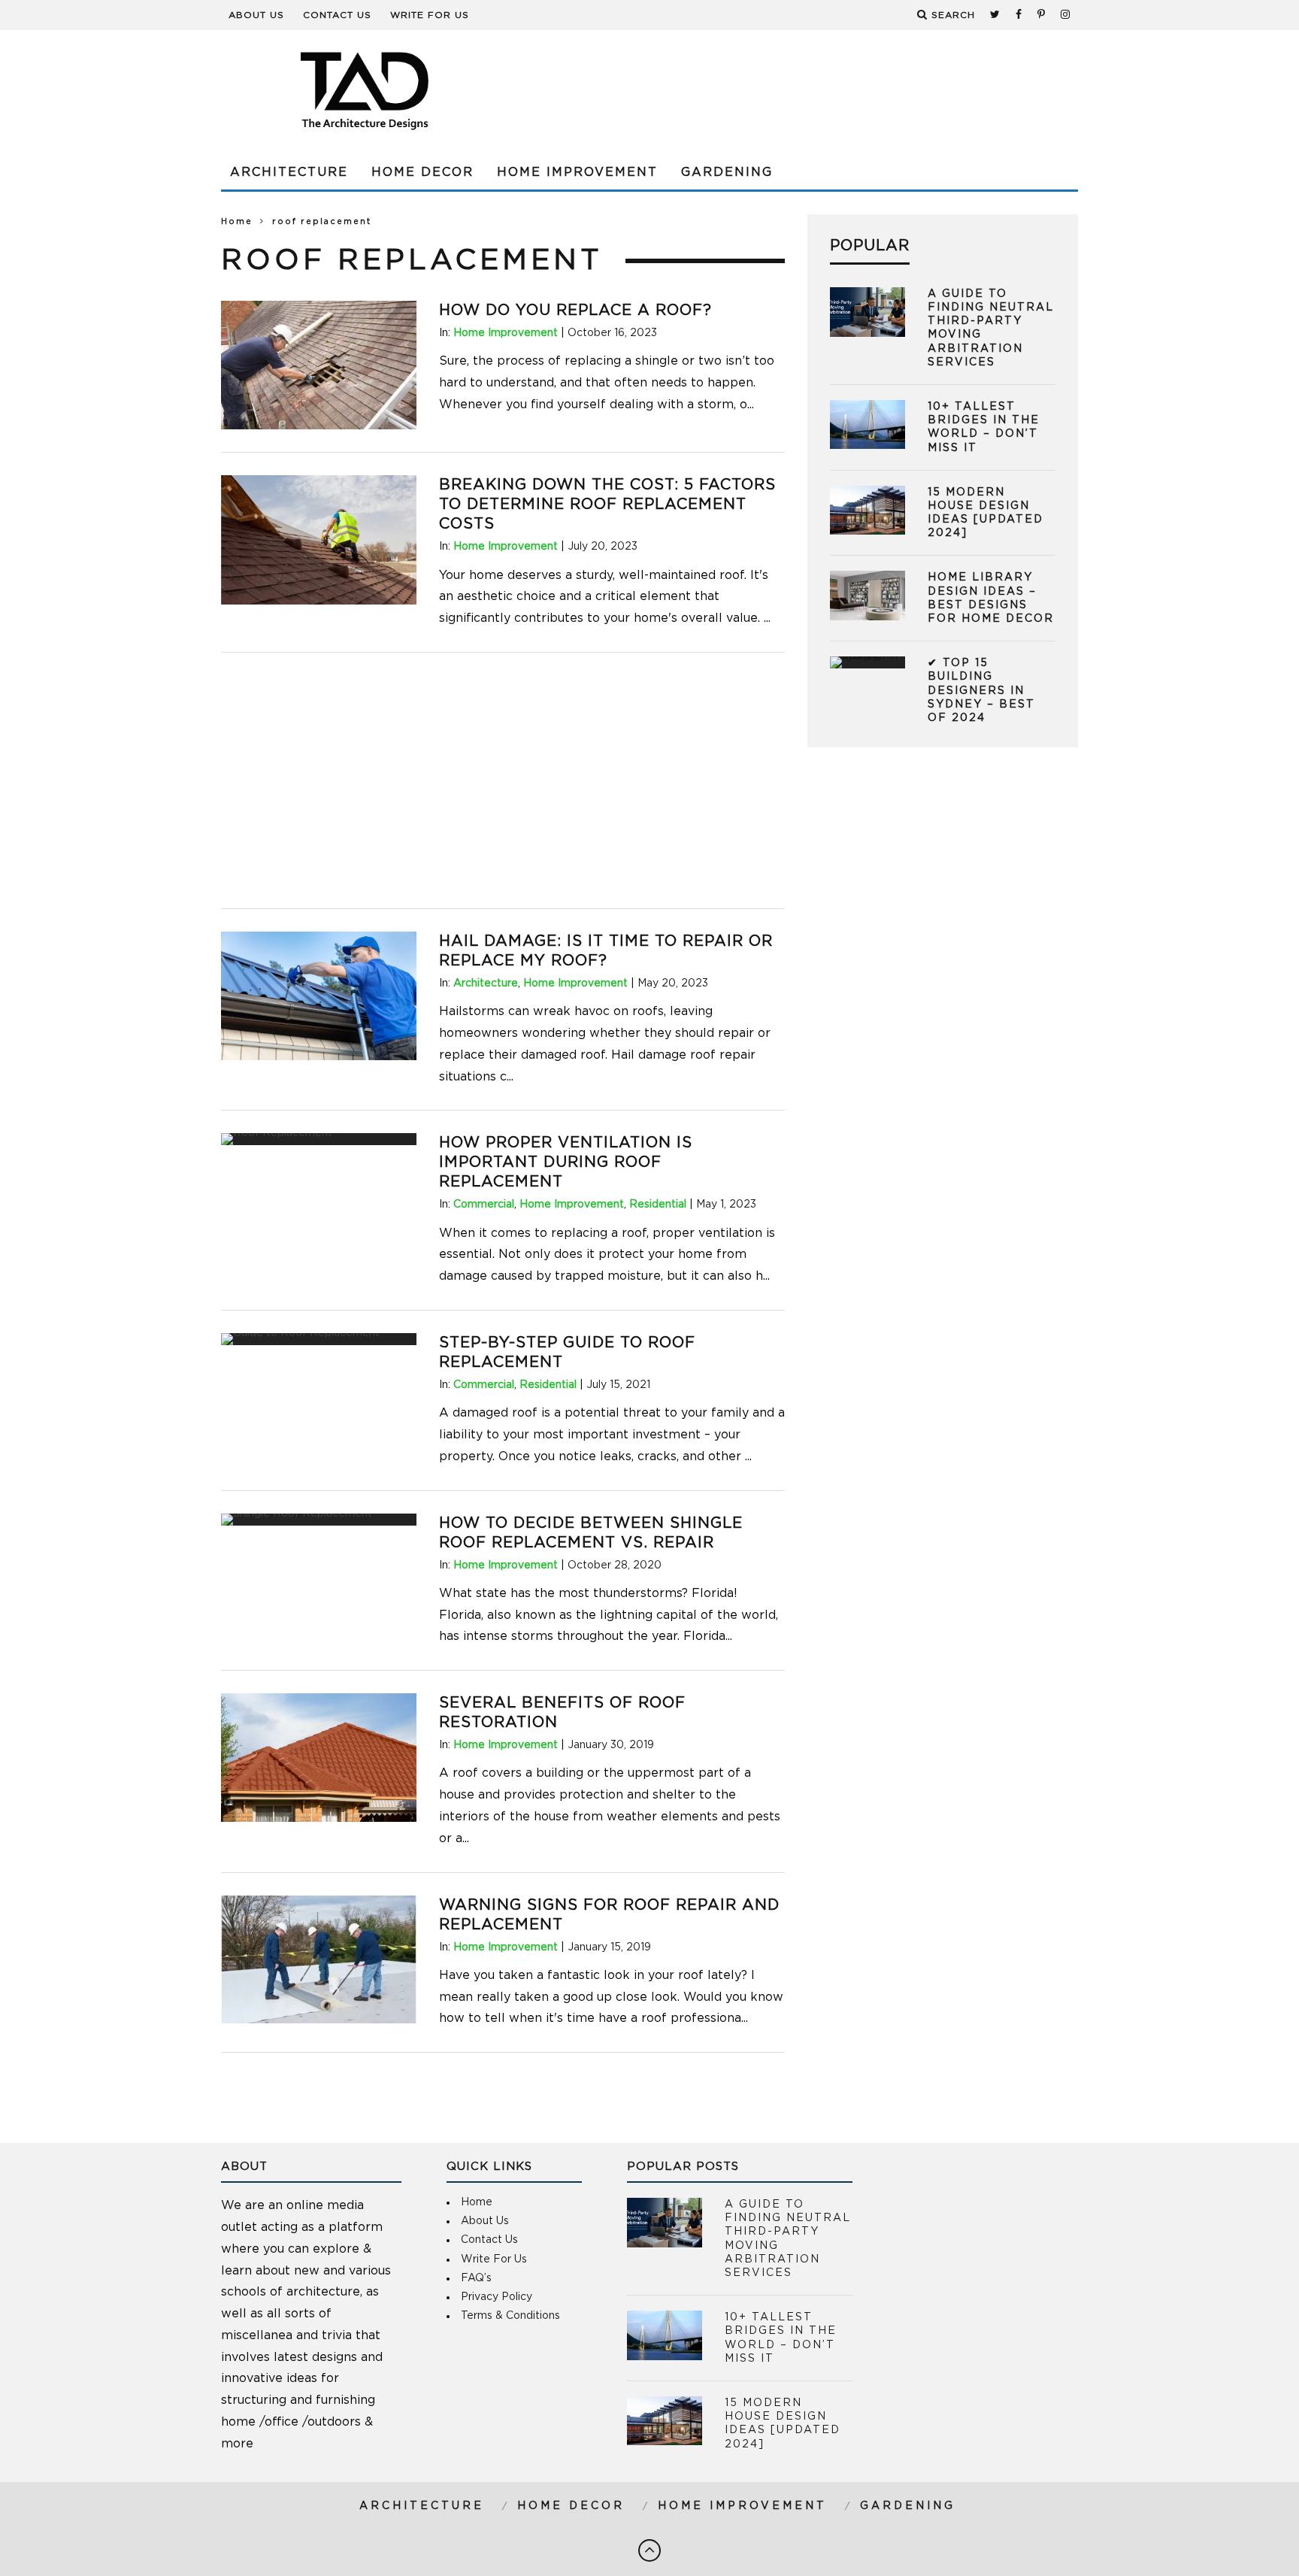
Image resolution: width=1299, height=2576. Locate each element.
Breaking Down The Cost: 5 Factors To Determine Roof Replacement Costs (607, 505)
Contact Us (337, 15)
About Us (256, 15)
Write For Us (430, 15)
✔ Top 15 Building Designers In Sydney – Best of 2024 (981, 691)
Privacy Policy (497, 2297)
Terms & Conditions (510, 2316)
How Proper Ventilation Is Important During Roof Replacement (566, 1162)
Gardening (727, 172)
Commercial (484, 1205)
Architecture (289, 172)
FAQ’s (476, 2278)
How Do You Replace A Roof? (575, 311)
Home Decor (422, 172)
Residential (658, 1205)
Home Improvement (577, 172)
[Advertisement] (804, 90)
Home (237, 221)
